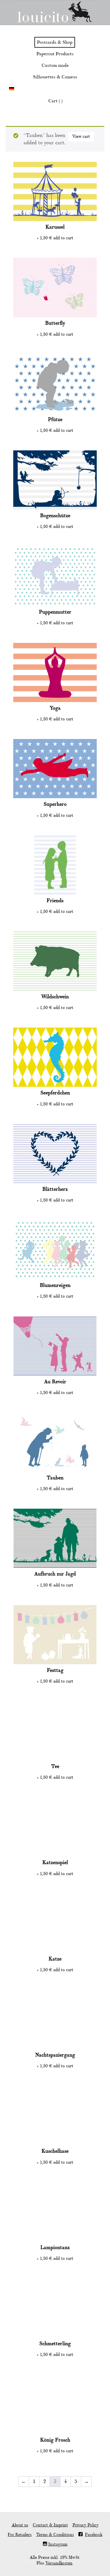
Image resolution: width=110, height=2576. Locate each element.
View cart (81, 137)
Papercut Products (55, 54)
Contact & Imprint (50, 2525)
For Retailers (20, 2535)
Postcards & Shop (55, 42)
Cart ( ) (55, 101)
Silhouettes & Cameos (55, 77)
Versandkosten (59, 2563)
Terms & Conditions (55, 2535)
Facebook (94, 2535)
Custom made (55, 65)
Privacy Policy (86, 2525)
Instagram (58, 2544)
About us (20, 2525)
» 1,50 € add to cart (55, 238)
